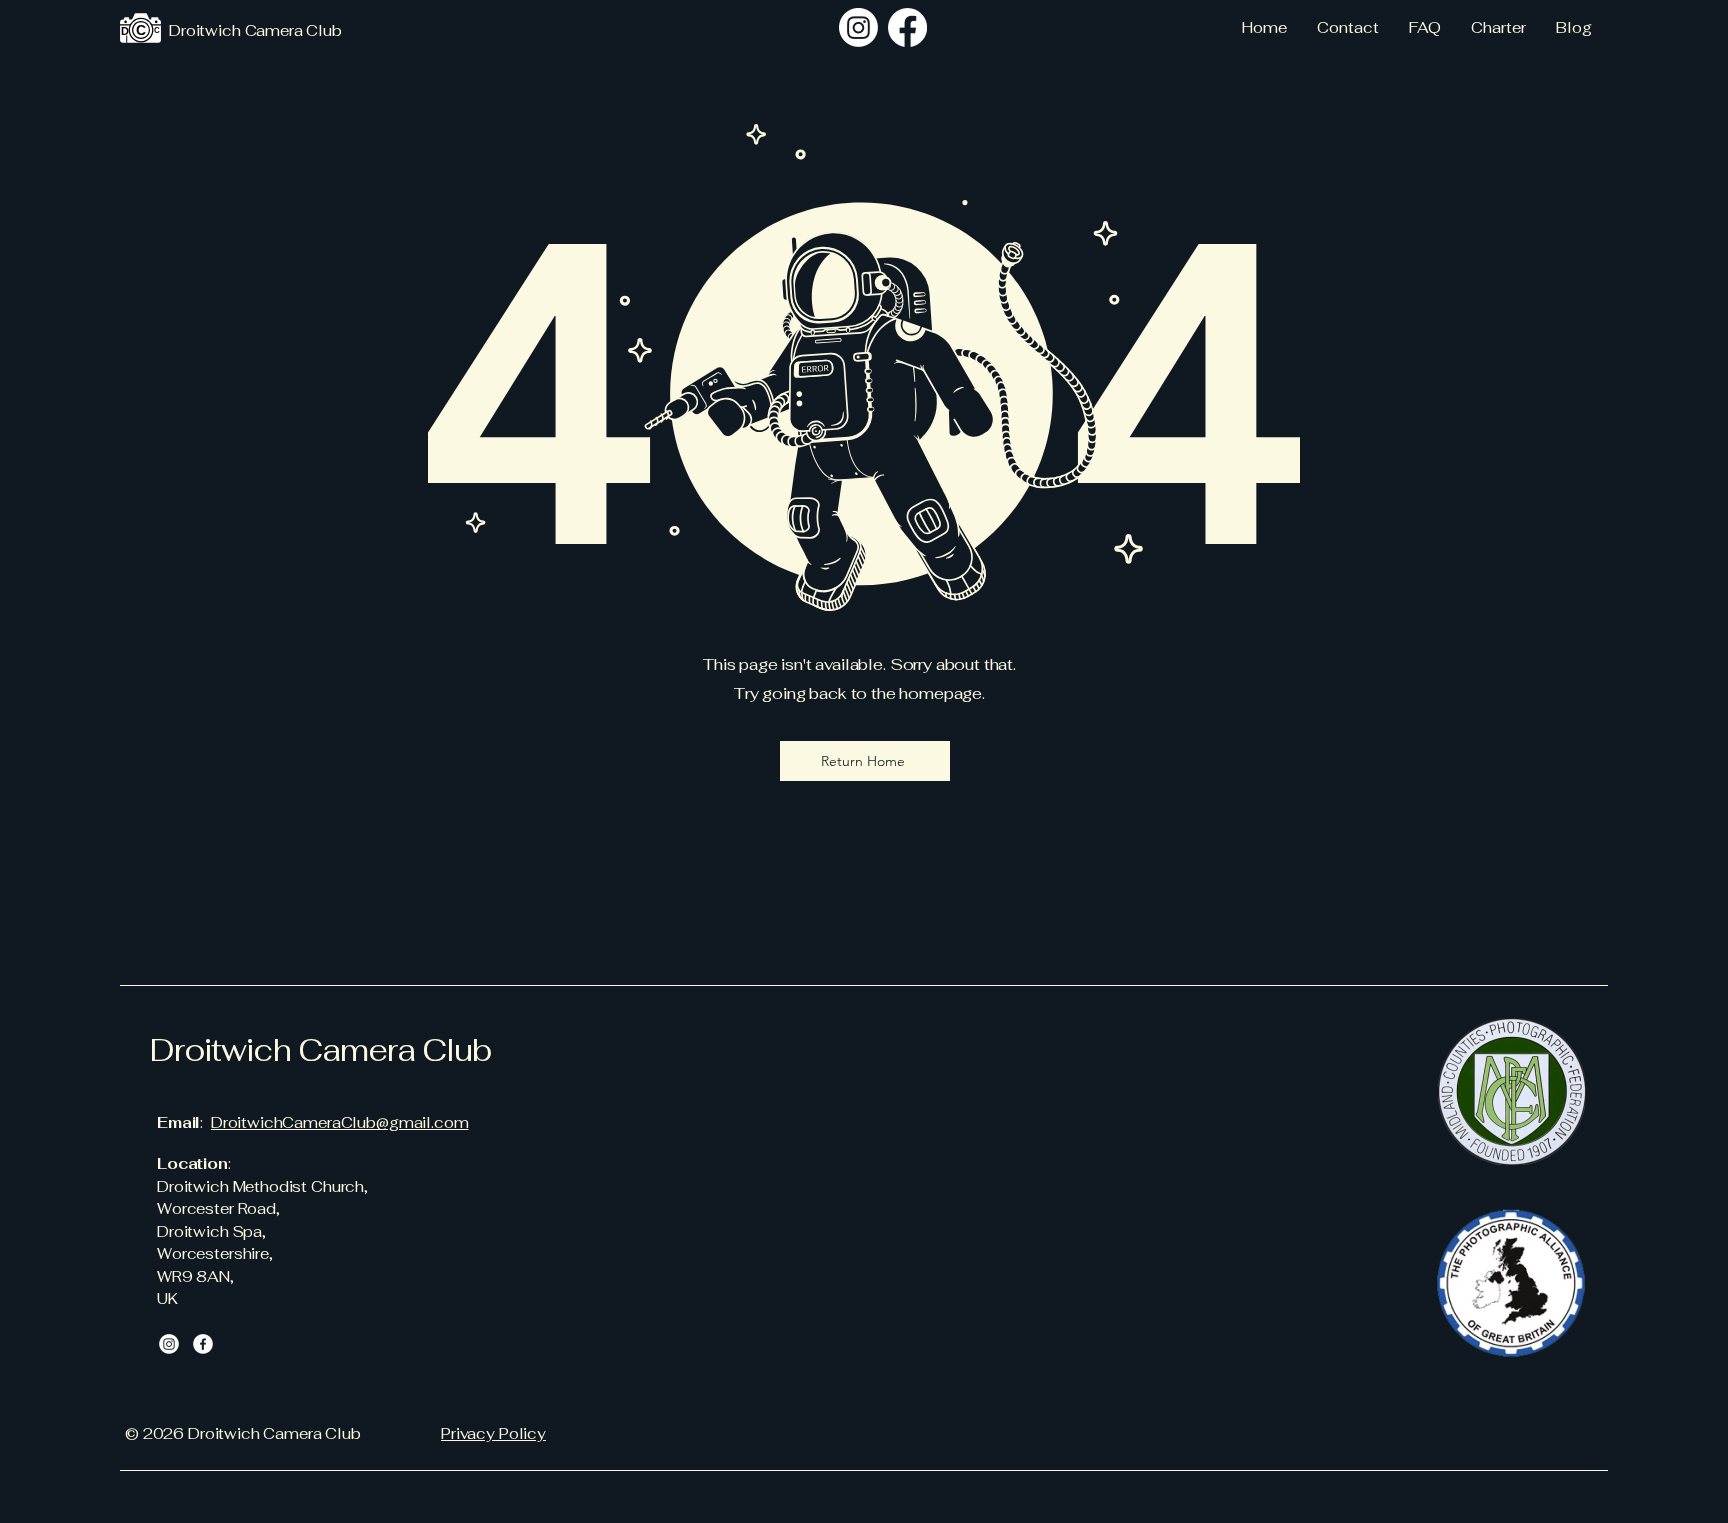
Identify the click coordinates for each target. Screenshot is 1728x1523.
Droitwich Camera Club (320, 1050)
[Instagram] (858, 27)
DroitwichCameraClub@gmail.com (340, 1122)
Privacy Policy (493, 1433)
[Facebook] (203, 1344)
